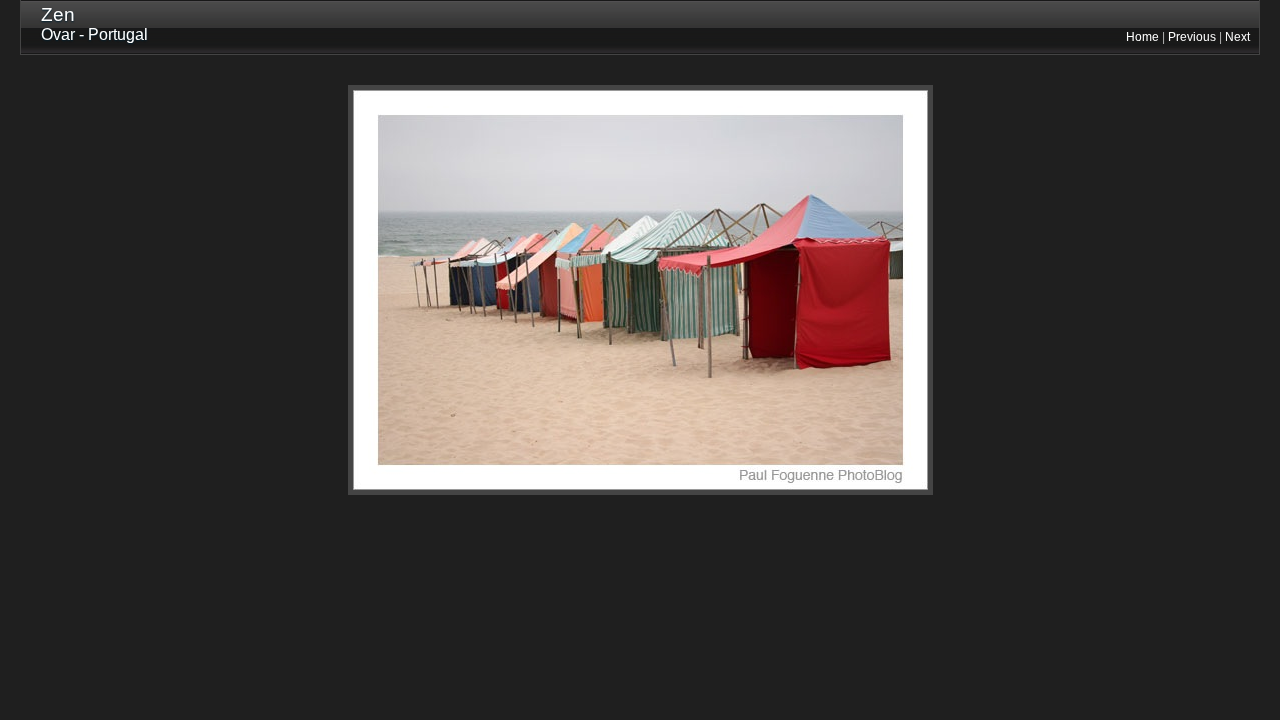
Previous (1192, 37)
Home (1142, 37)
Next (1237, 37)
